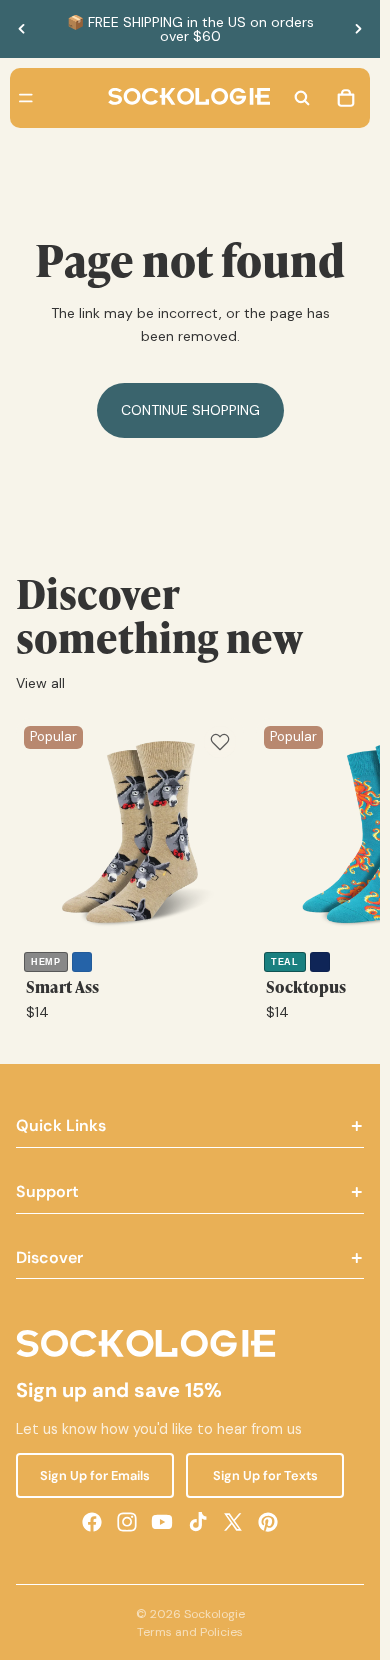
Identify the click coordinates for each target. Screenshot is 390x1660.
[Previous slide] (22, 29)
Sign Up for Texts (265, 1474)
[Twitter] (233, 1521)
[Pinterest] (268, 1521)
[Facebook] (92, 1521)
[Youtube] (162, 1521)
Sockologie (214, 1614)
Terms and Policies (190, 1632)
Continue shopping (190, 410)
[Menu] (26, 98)
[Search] (302, 98)
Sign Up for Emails (95, 1474)
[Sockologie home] (189, 98)
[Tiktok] (198, 1521)
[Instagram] (127, 1521)
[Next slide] (358, 29)
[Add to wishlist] (220, 742)
